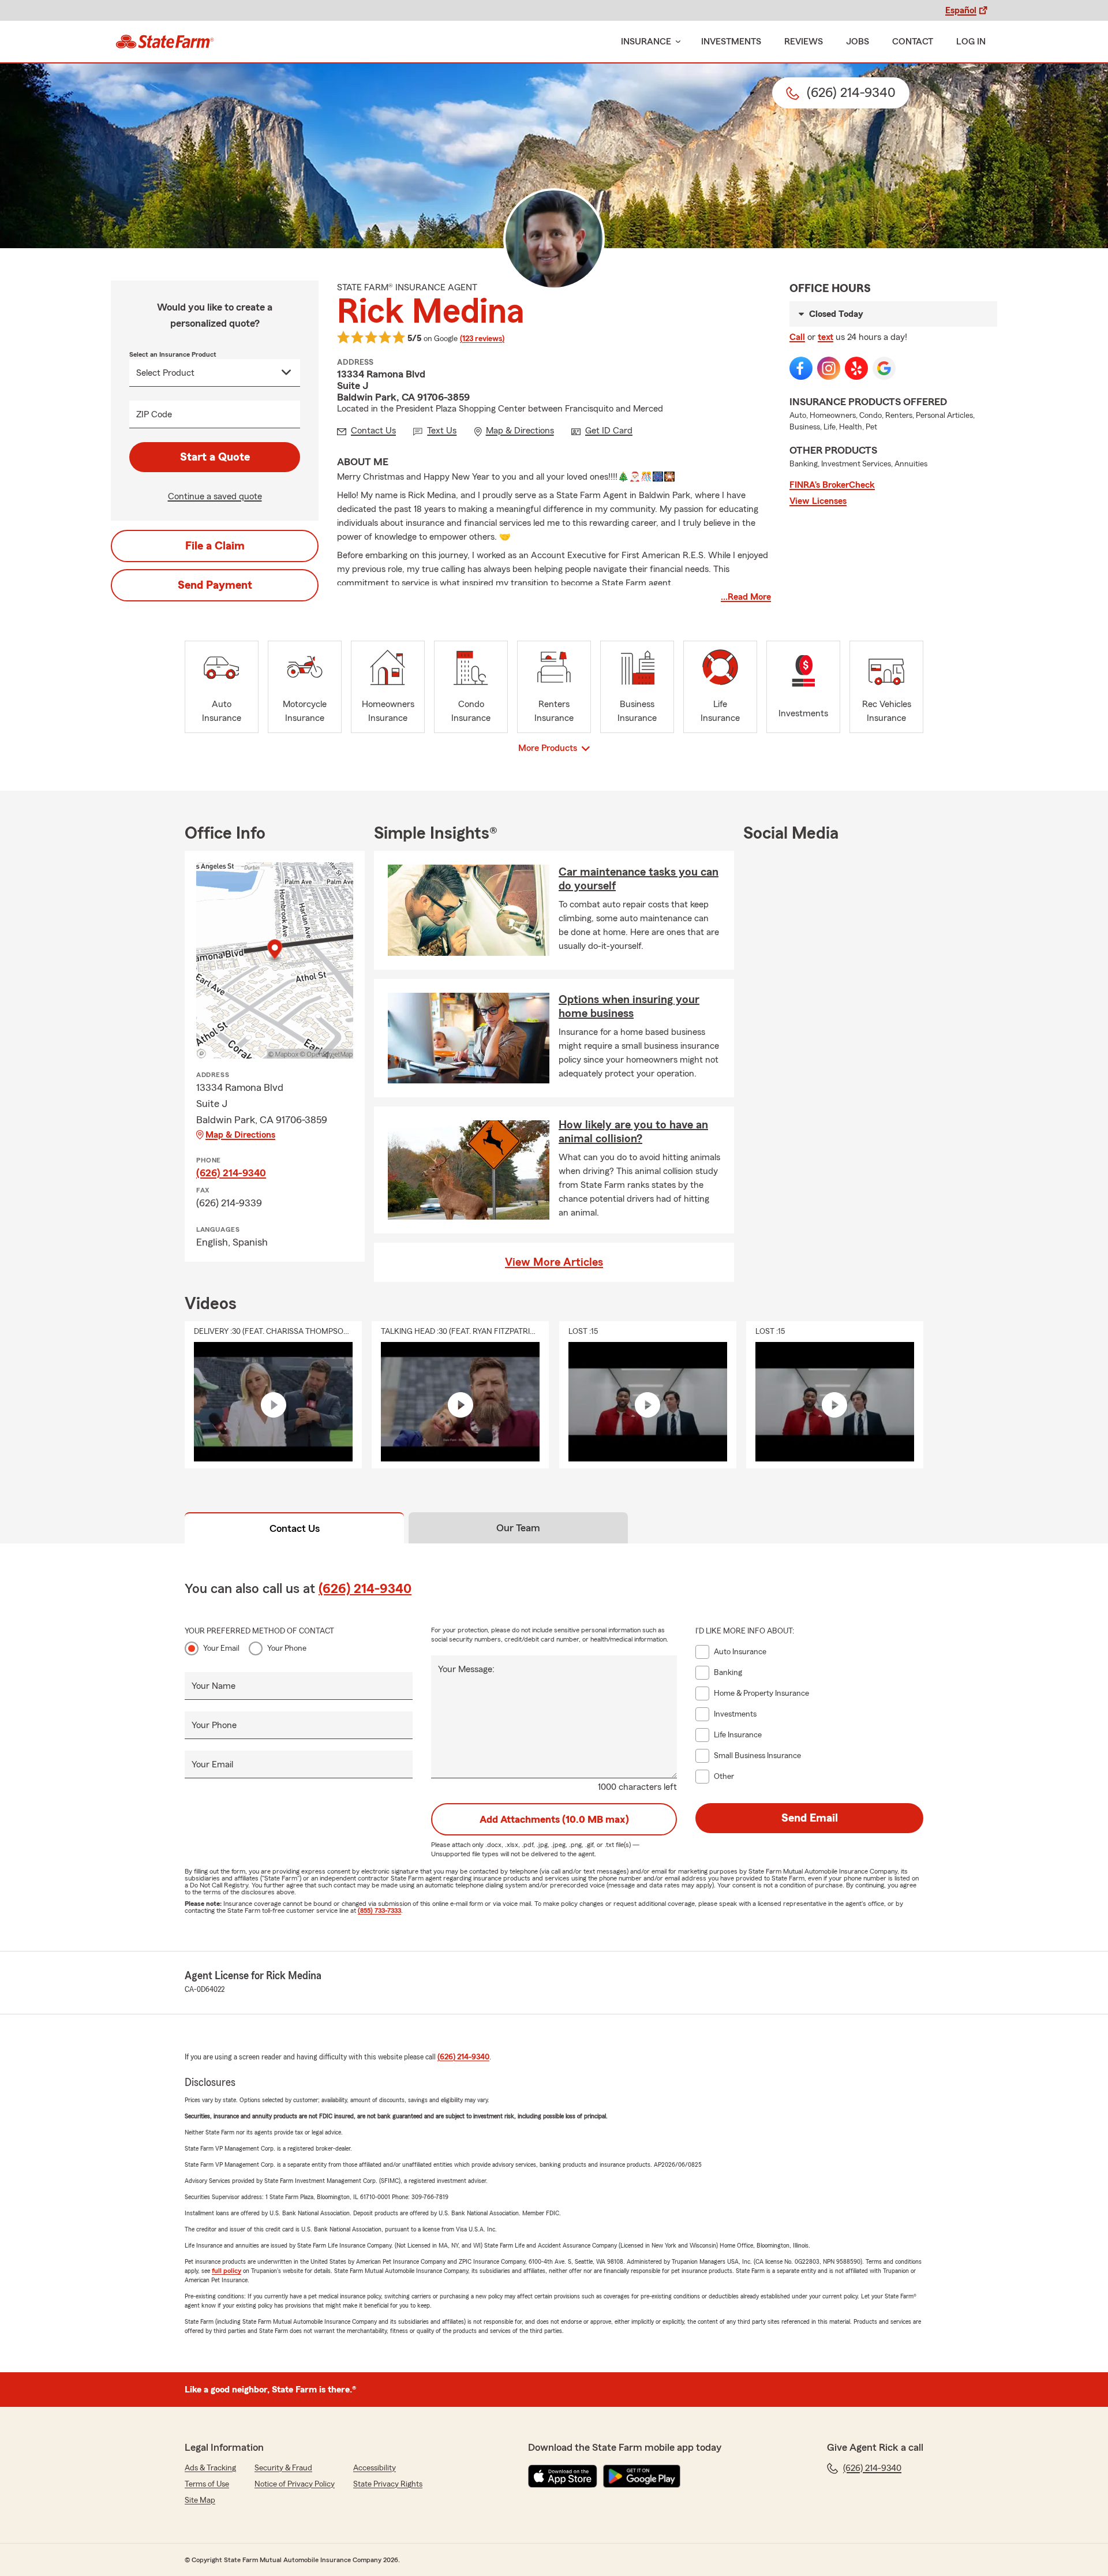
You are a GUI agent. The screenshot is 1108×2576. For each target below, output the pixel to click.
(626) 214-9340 (231, 1173)
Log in (971, 42)
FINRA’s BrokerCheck (832, 485)
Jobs (858, 42)
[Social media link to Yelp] (856, 368)
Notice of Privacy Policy (295, 2484)
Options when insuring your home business (629, 1007)
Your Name (214, 1686)
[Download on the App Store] (563, 2476)
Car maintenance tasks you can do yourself (639, 879)
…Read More (746, 597)
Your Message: (466, 1669)
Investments (731, 42)
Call (797, 337)
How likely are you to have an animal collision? (633, 1132)
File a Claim (215, 546)
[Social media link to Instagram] (829, 368)
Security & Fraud (283, 2468)
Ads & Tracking (210, 2468)
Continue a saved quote (215, 496)
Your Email (221, 1648)
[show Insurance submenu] (676, 42)
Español (961, 10)
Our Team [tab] (518, 1528)
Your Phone (287, 1648)
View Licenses (818, 501)
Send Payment (215, 585)
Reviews (804, 42)
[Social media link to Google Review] (884, 368)
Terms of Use (207, 2484)
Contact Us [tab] (295, 1528)
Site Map (200, 2500)
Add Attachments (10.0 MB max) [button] (554, 1819)
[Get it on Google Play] (642, 2476)
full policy (227, 2271)
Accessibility (375, 2468)
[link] (165, 42)
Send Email (810, 1818)
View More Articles (554, 1262)
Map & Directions (240, 1135)
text (826, 337)
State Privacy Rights (388, 2484)
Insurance (646, 42)
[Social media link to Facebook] (801, 368)
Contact (913, 42)
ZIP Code (154, 414)
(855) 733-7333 (379, 1910)
